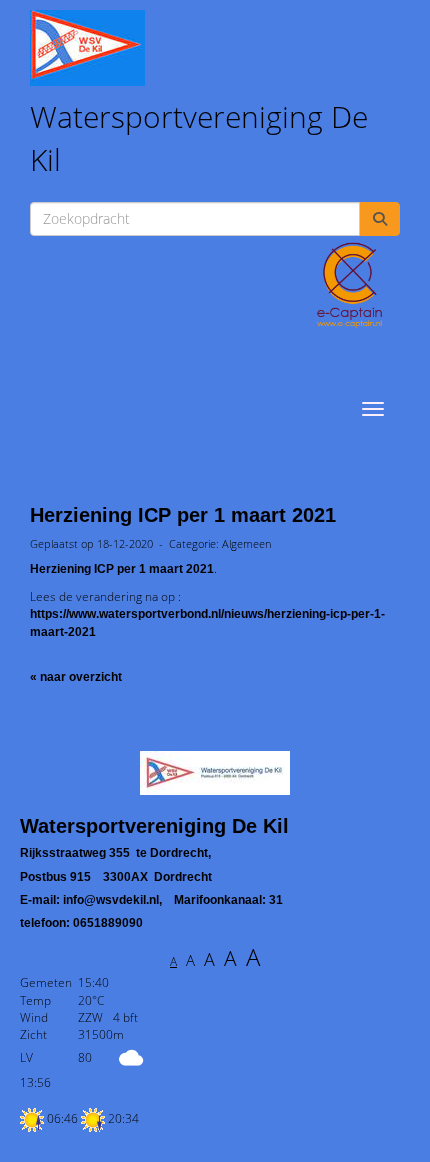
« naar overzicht (76, 677)
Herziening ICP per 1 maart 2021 (183, 515)
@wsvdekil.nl (111, 900)
